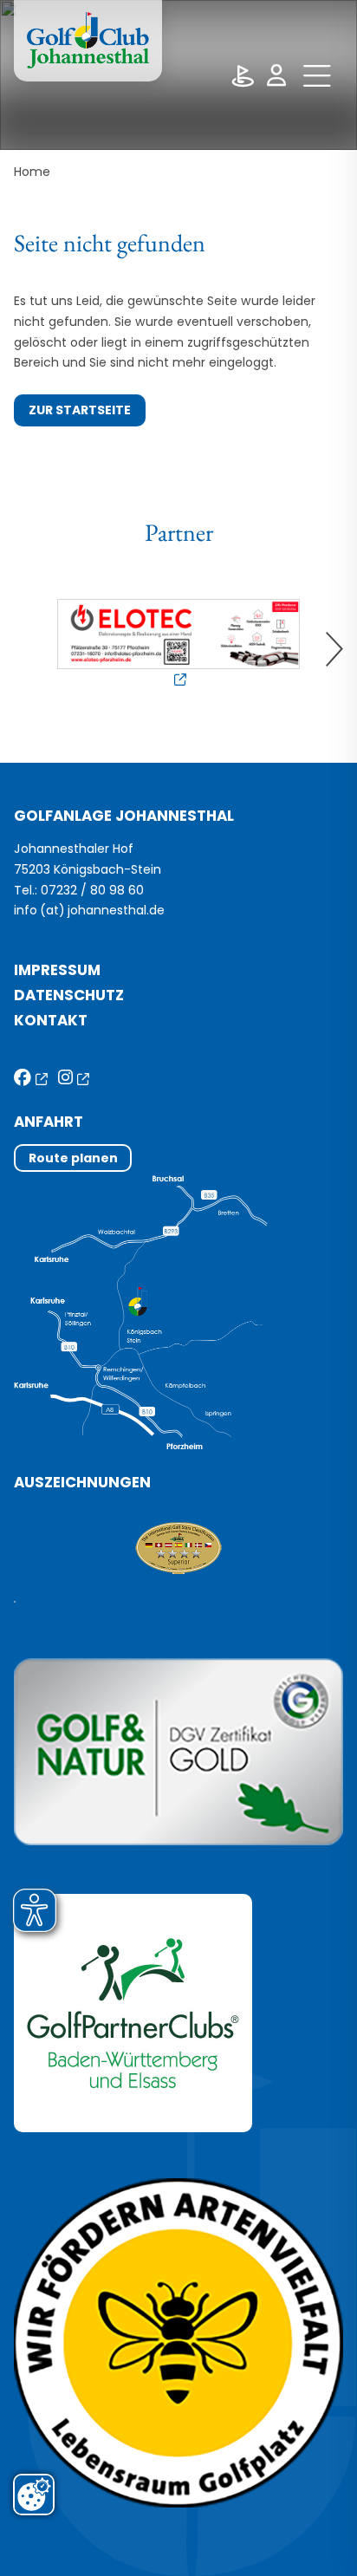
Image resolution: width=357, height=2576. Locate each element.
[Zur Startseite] (88, 41)
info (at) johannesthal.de (91, 910)
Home (32, 172)
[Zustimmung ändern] (34, 2495)
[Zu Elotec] (179, 644)
